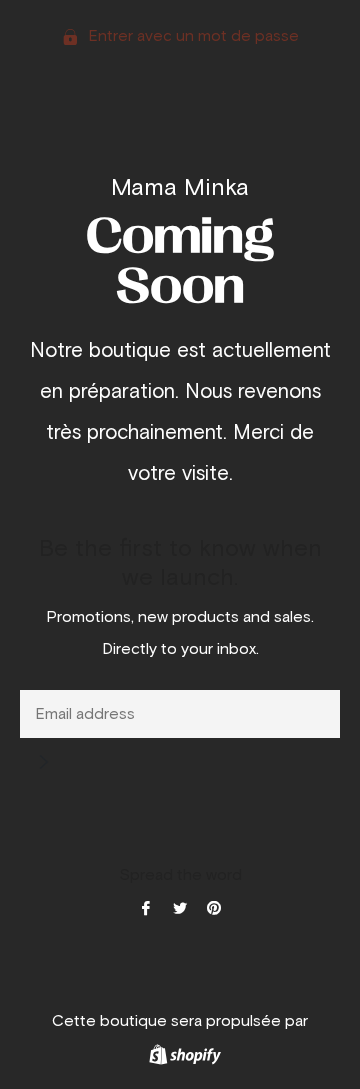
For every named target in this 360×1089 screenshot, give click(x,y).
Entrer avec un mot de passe (191, 36)
